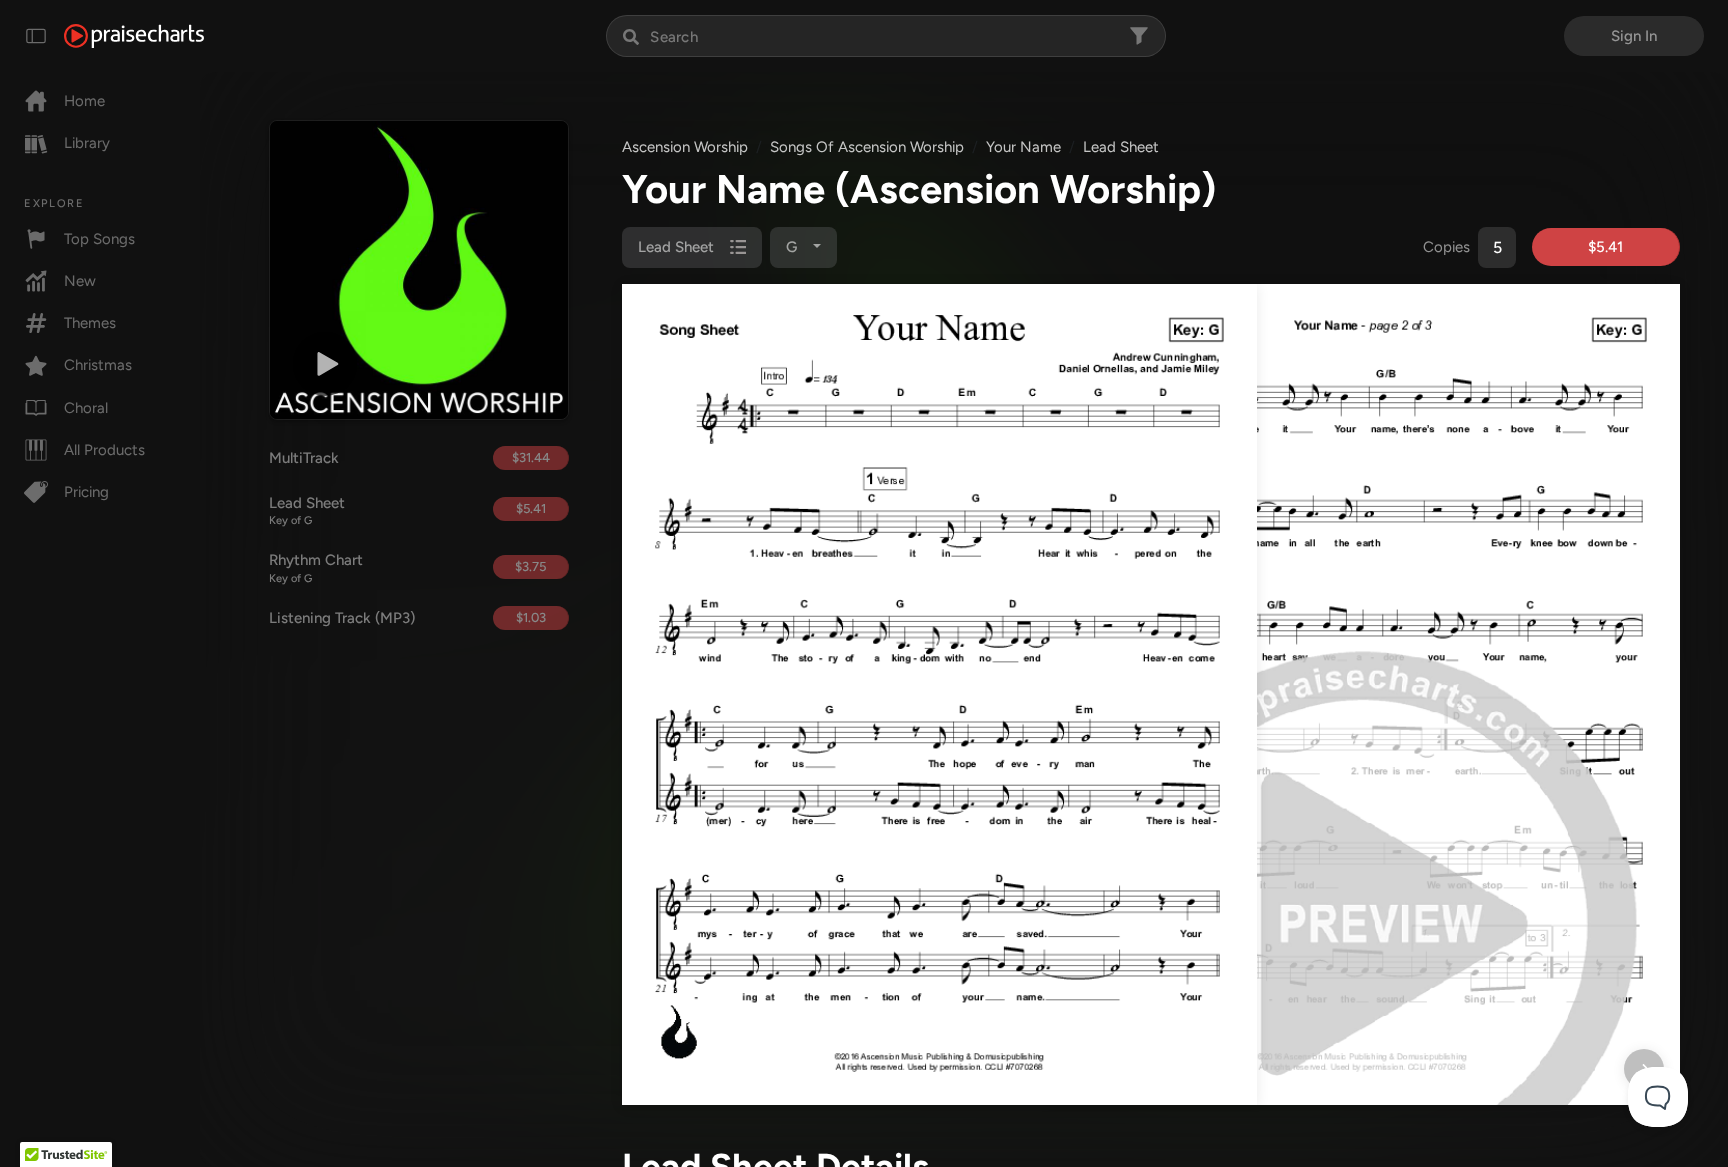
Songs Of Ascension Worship (867, 147)
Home (84, 101)
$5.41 (531, 508)
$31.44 (531, 457)
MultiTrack (304, 458)
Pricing (86, 492)
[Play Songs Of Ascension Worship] (325, 364)
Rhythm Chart (316, 568)
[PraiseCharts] (134, 36)
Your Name (1023, 147)
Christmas (98, 365)
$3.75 (530, 566)
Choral (86, 408)
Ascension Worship (685, 147)
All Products (104, 450)
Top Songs (99, 239)
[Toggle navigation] (36, 36)
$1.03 (531, 617)
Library (87, 143)
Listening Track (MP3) (342, 618)
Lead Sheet (307, 511)
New (80, 281)
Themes (90, 323)
